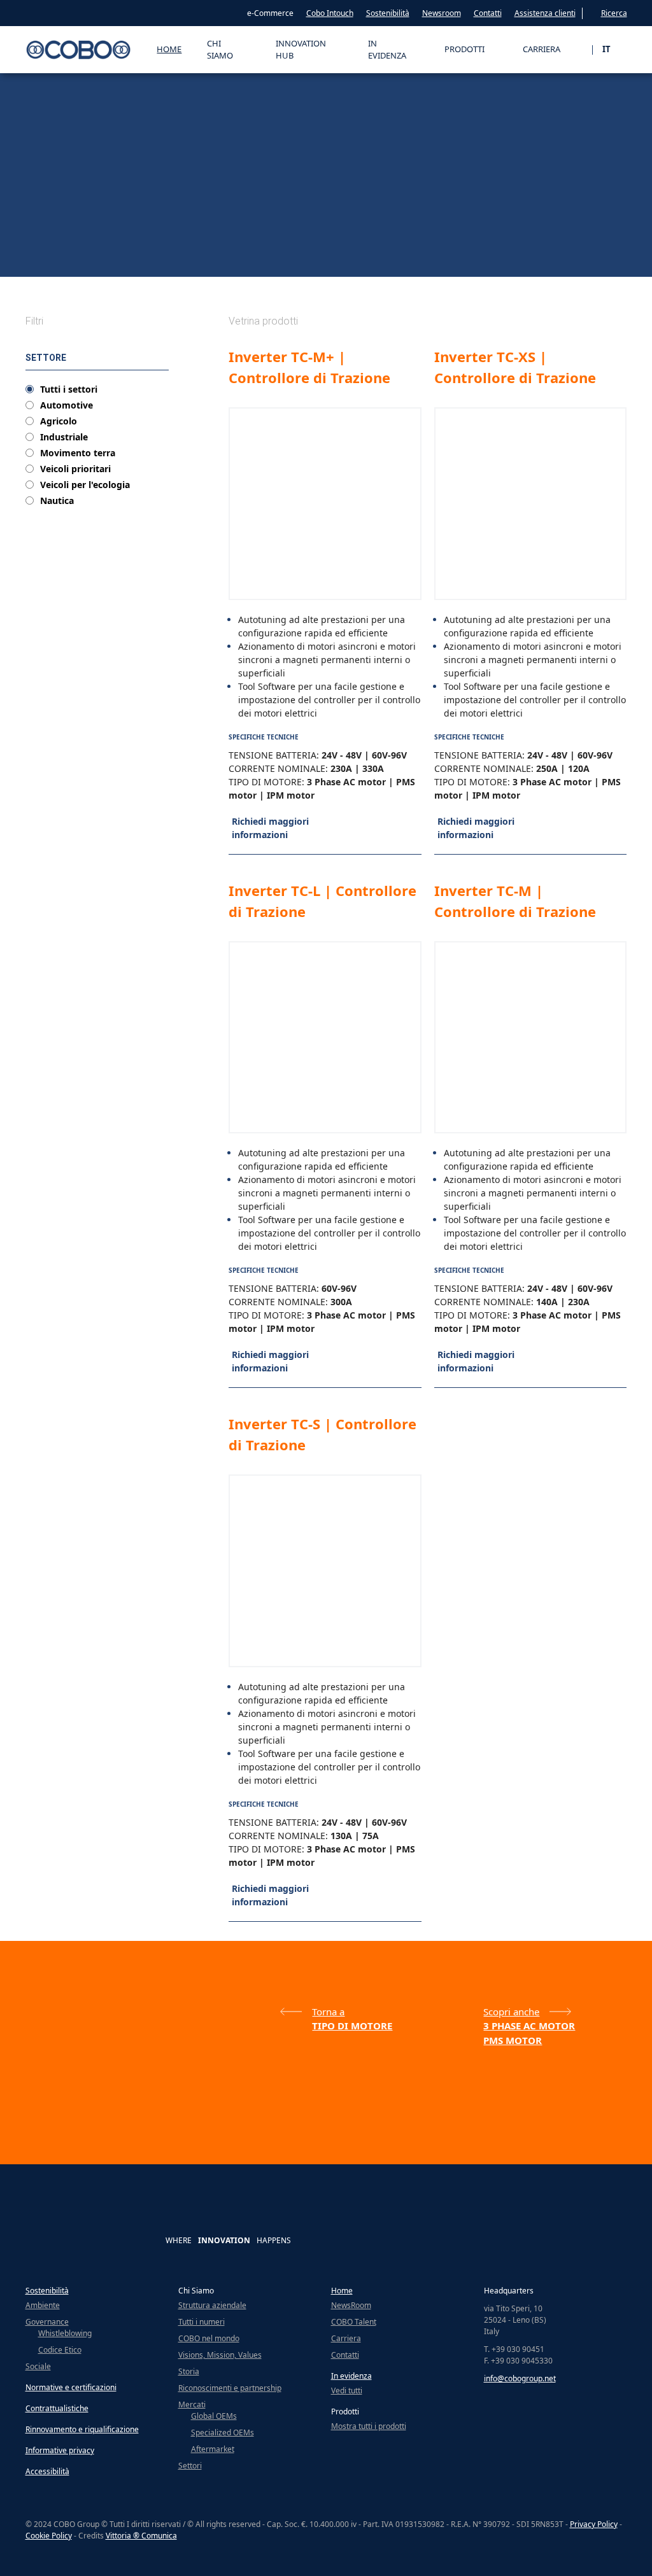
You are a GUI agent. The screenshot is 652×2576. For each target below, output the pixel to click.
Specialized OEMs (223, 2432)
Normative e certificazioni (71, 2387)
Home (169, 49)
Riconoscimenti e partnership (230, 2388)
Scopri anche (511, 2012)
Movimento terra (78, 453)
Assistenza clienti (545, 13)
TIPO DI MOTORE (188, 265)
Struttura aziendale (212, 2305)
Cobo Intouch (330, 13)
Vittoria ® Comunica (141, 2536)
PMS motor (513, 2040)
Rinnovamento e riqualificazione (82, 2429)
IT (607, 49)
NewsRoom (351, 2305)
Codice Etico (60, 2350)
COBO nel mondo (209, 2338)
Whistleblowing (65, 2333)
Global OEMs (214, 2416)
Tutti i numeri (202, 2322)
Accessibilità (47, 2471)
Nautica (57, 501)
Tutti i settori (69, 389)
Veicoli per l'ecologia (85, 485)
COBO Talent (354, 2322)
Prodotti (65, 265)
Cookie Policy (49, 2536)
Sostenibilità (388, 13)
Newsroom (442, 13)
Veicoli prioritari (75, 469)
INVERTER (138, 265)
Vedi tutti (347, 2390)
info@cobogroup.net (520, 2378)
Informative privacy (60, 2450)
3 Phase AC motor (529, 2026)
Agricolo (59, 421)
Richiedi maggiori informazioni (270, 828)
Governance (47, 2322)
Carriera (346, 2338)
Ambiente (43, 2305)
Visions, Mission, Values (220, 2355)
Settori (190, 2466)
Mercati (192, 2404)
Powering (100, 265)
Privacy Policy (594, 2524)
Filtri (34, 321)
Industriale (64, 437)
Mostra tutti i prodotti (369, 2426)
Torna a (328, 2012)
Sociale (38, 2366)
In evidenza (351, 2376)
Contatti (488, 13)
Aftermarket (213, 2449)
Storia (189, 2371)
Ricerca (614, 13)
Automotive (67, 405)
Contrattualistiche (57, 2408)
